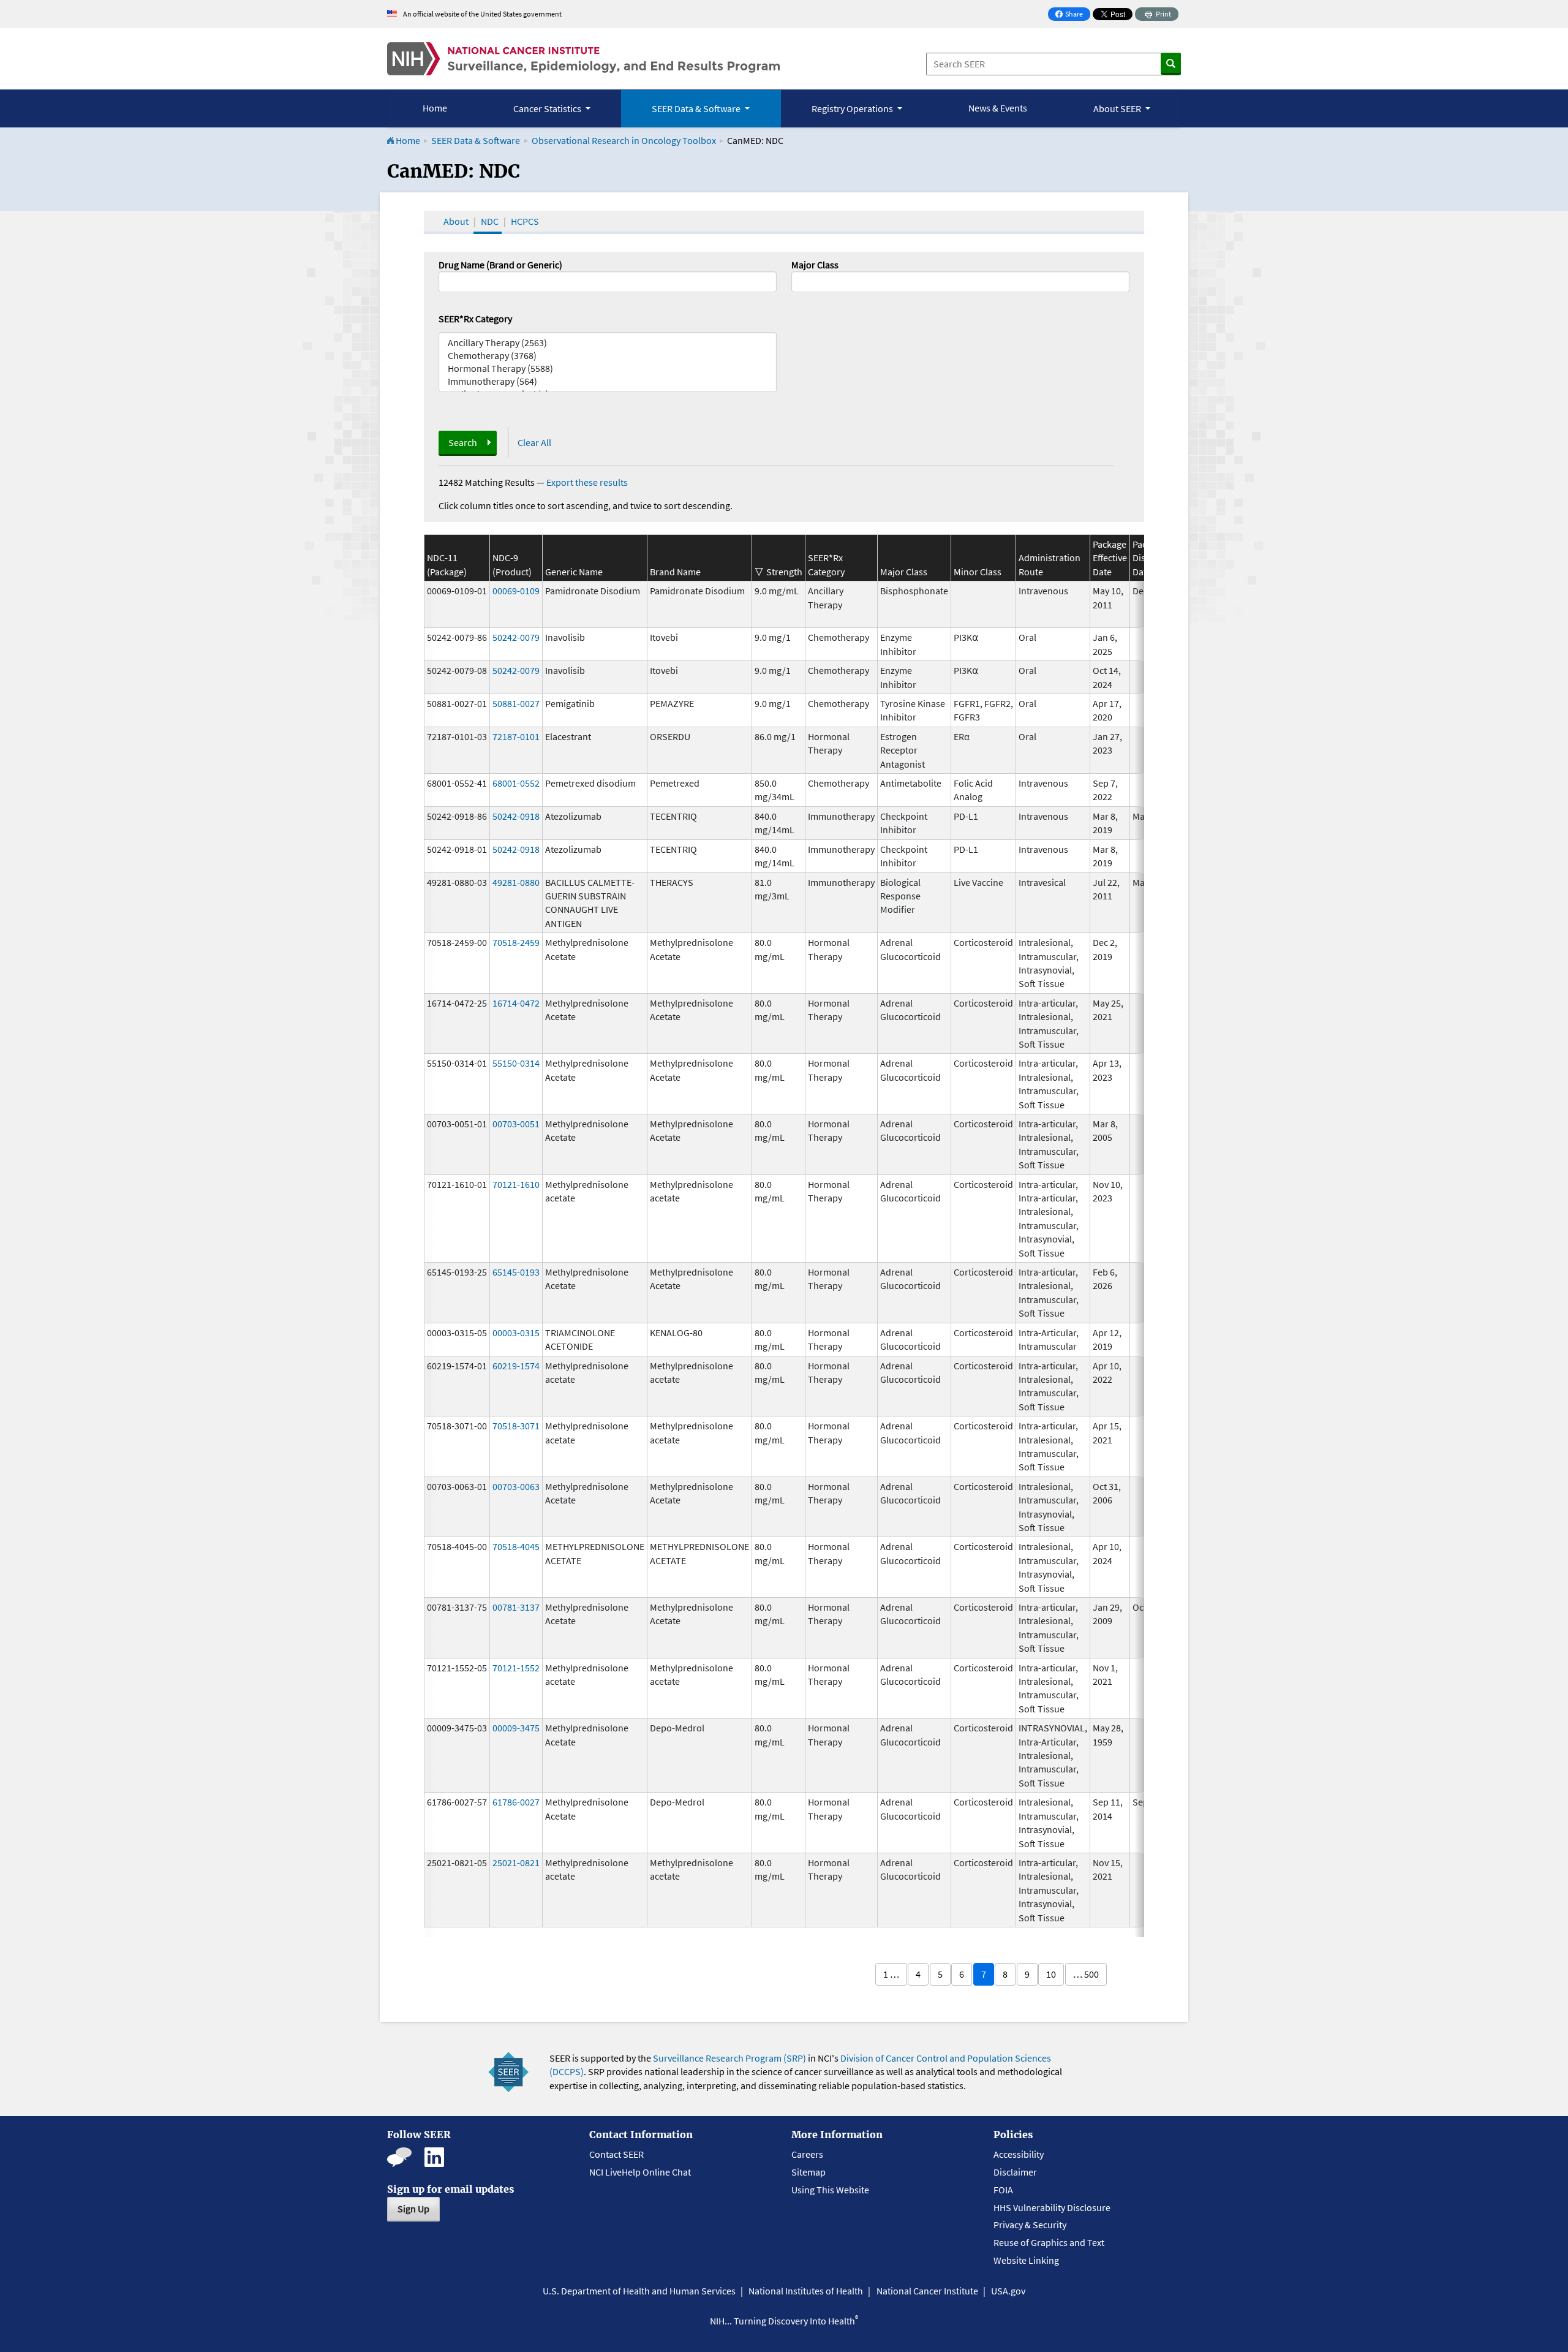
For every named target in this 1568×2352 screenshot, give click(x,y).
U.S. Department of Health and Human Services (639, 2291)
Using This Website (830, 2190)
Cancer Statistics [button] (548, 108)
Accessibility (1019, 2154)
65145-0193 (516, 1272)
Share (1072, 15)
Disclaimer (1015, 2172)
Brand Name (675, 572)
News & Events (998, 108)
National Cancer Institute (927, 2291)
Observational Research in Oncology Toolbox (624, 140)
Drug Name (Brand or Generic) (500, 265)
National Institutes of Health (806, 2291)
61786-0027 (516, 1802)
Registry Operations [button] (853, 108)
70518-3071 (516, 1426)
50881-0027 (516, 703)
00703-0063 (516, 1486)
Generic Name (574, 572)
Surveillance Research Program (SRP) (729, 2058)
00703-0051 (516, 1124)
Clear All (534, 442)
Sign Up (413, 2209)
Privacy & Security (1030, 2225)
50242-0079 (516, 637)
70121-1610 (516, 1184)
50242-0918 (516, 816)
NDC (490, 221)
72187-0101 (516, 736)
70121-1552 (516, 1668)
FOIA (1003, 2190)
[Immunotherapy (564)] (608, 381)
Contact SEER (616, 2154)
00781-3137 (516, 1607)
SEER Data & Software (476, 140)
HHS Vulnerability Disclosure (1052, 2207)
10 (1051, 1974)
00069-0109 (516, 591)
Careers (807, 2154)
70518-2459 (516, 942)
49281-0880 (516, 882)
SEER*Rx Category (475, 319)
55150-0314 (516, 1063)
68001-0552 (516, 783)
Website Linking (1026, 2260)
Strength (784, 572)
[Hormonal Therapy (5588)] (608, 369)
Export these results (587, 482)
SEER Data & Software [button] (697, 108)
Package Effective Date (1110, 558)
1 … (891, 1974)
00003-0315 (516, 1333)
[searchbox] (799, 281)
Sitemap (809, 2172)
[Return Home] (583, 59)
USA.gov (1008, 2291)
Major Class (815, 265)
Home (435, 108)
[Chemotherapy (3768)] (608, 356)
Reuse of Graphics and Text (1049, 2242)
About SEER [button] (1118, 108)
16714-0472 (516, 1003)
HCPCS (525, 221)
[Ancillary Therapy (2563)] (608, 343)
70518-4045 (516, 1546)
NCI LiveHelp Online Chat (640, 2172)
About (456, 221)
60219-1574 (516, 1366)
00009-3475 (516, 1728)
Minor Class (978, 572)
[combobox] (960, 282)
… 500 (1086, 1974)
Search (463, 442)
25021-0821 (516, 1862)
